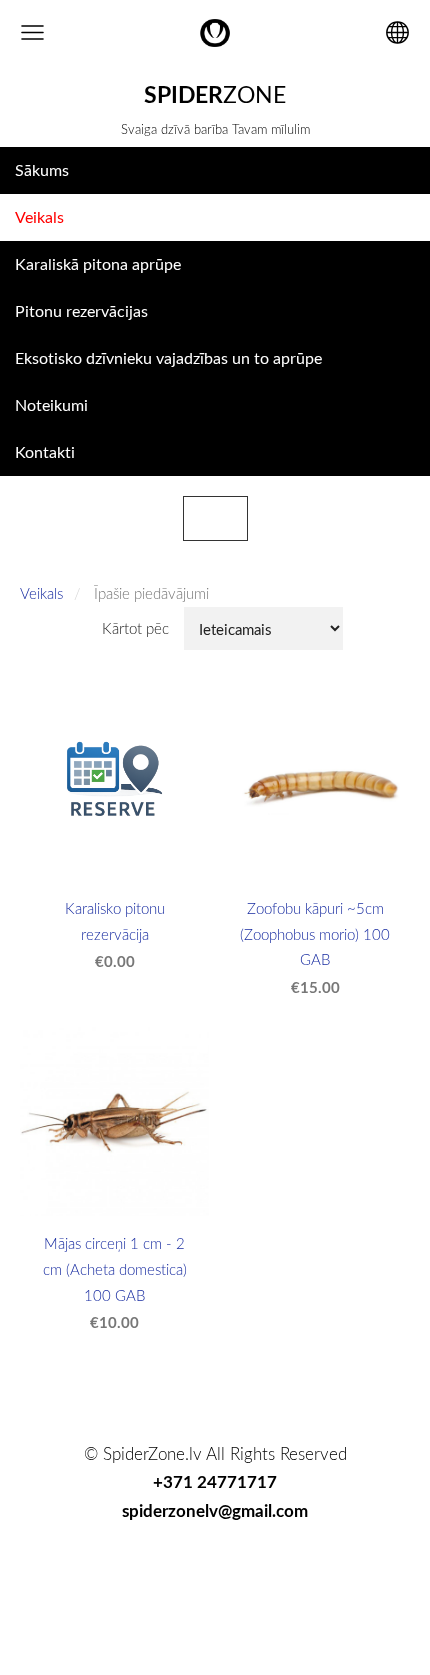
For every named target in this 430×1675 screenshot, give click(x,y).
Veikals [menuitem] (39, 217)
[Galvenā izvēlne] (32, 32)
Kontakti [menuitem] (45, 452)
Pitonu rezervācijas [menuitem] (81, 311)
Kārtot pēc (135, 628)
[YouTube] (285, 1568)
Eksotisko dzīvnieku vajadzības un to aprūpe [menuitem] (168, 358)
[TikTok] (192, 1568)
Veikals (41, 593)
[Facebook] (145, 1568)
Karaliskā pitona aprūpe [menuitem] (98, 264)
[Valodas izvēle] (397, 32)
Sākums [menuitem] (42, 170)
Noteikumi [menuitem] (51, 405)
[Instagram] (239, 1568)
